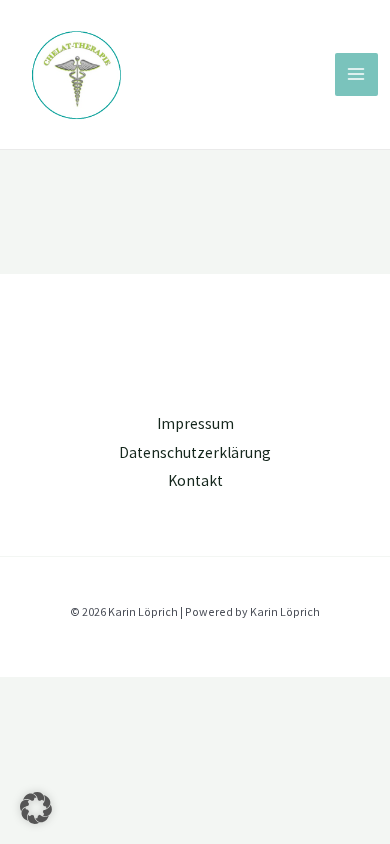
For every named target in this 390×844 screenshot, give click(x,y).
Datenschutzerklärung (195, 452)
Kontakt (195, 480)
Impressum (195, 423)
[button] (36, 808)
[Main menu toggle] (356, 74)
